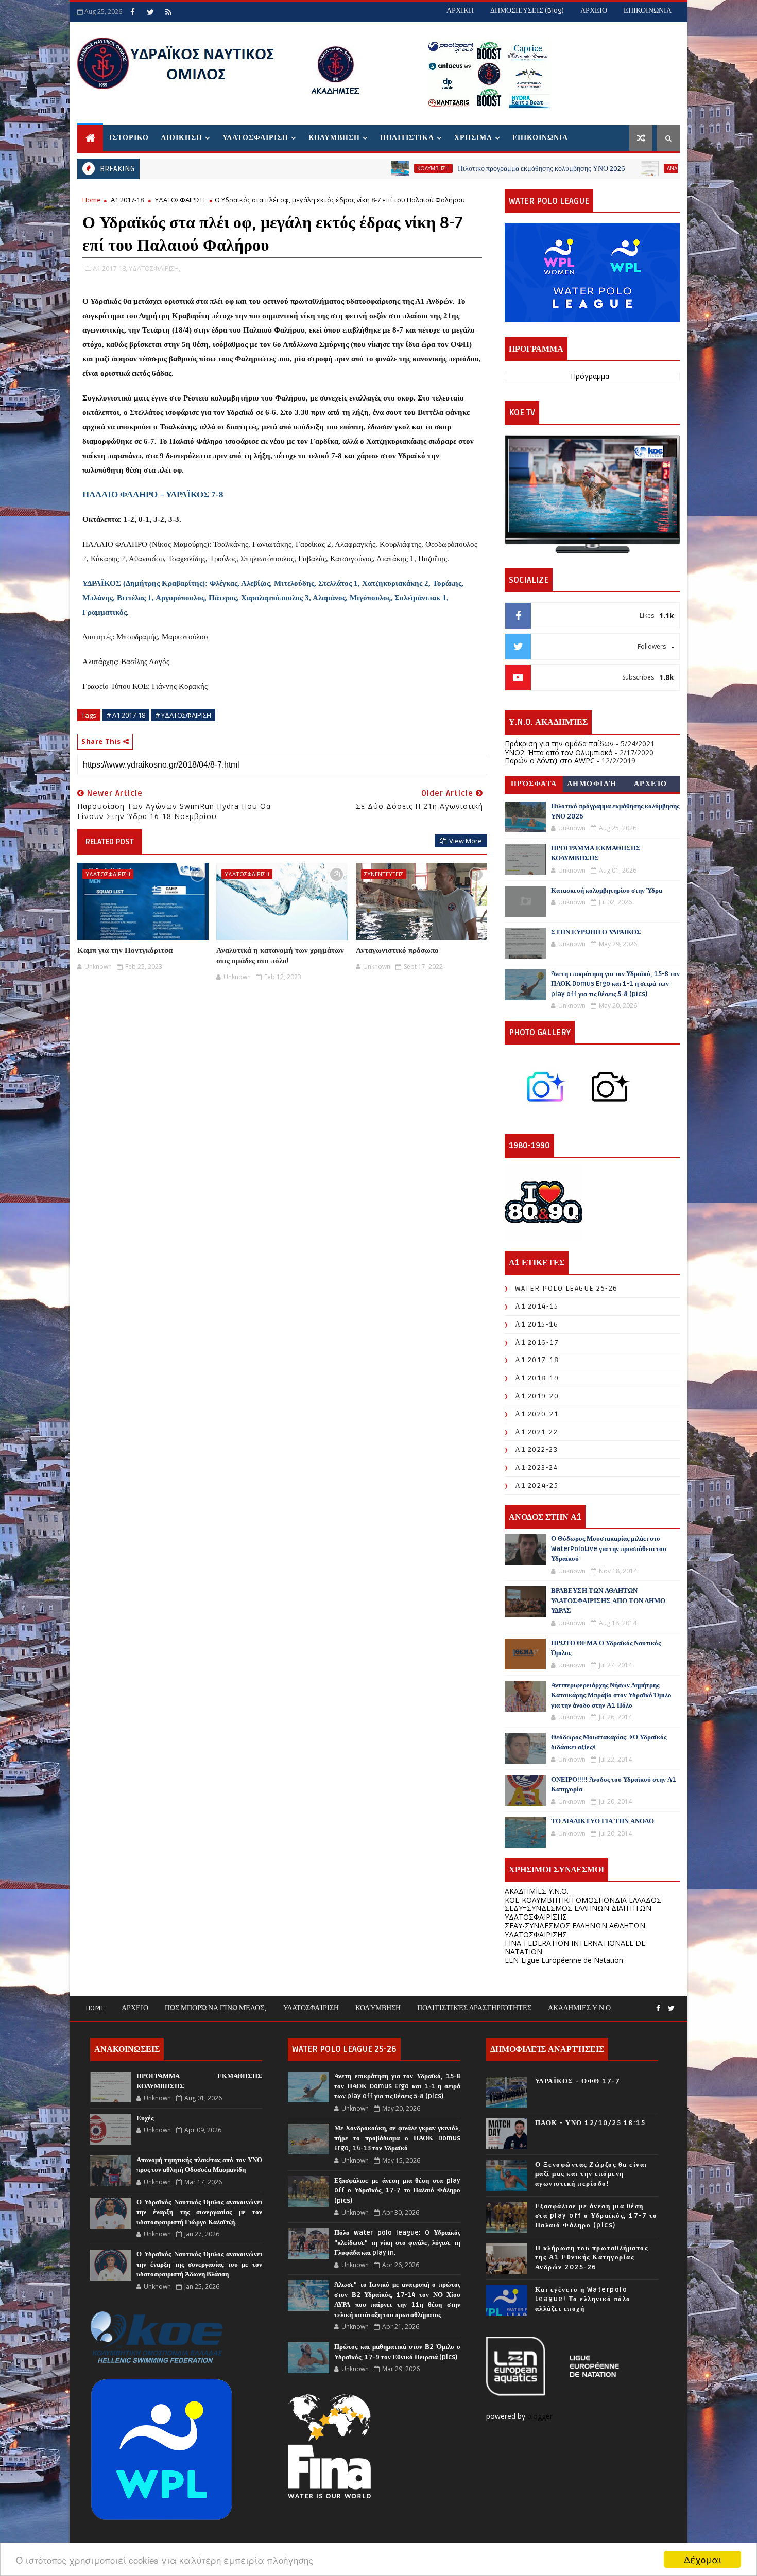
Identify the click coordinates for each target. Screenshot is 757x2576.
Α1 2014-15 (537, 1306)
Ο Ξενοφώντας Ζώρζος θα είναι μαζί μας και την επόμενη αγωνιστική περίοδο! (591, 2174)
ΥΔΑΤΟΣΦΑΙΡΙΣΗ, (154, 268)
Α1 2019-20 (537, 1396)
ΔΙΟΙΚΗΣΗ (182, 138)
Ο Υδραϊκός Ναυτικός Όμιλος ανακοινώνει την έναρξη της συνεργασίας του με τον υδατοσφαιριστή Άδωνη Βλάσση (199, 2264)
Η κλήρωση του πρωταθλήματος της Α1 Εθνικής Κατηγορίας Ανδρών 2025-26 (592, 2257)
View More (466, 841)
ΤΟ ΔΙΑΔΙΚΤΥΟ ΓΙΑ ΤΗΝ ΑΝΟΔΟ (603, 1821)
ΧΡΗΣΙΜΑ (473, 138)
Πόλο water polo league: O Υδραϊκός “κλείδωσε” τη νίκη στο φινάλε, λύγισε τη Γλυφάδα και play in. (397, 2243)
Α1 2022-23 (536, 1449)
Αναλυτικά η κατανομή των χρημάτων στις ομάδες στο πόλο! (280, 955)
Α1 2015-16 (537, 1324)
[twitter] (150, 12)
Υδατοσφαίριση (311, 2008)
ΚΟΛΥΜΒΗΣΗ (334, 138)
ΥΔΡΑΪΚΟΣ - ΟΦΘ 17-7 (578, 2081)
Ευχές (145, 2118)
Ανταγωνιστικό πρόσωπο (397, 950)
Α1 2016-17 (537, 1342)
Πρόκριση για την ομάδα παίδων (559, 744)
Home (92, 200)
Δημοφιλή (592, 784)
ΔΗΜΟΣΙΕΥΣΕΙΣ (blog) (527, 11)
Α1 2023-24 (537, 1467)
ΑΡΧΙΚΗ (460, 11)
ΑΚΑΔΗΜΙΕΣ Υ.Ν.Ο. (537, 1891)
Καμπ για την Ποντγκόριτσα (125, 950)
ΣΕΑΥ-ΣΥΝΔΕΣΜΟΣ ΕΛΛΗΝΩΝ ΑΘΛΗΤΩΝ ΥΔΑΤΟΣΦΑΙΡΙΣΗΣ (575, 1930)
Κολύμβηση (378, 2008)
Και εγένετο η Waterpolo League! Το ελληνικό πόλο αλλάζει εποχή (583, 2299)
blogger (541, 2416)
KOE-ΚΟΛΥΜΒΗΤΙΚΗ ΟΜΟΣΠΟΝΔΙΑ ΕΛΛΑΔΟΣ (583, 1900)
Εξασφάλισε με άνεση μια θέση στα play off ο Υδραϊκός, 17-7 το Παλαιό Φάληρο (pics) (397, 2191)
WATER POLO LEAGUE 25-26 (566, 1288)
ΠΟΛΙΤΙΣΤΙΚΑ (407, 138)
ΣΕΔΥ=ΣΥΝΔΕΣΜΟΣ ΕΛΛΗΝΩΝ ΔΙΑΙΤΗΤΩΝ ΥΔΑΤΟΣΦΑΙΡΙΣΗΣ (578, 1912)
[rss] (168, 12)
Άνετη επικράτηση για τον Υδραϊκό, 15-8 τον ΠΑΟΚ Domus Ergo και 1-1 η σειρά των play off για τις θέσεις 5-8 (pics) (615, 984)
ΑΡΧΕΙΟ (594, 11)
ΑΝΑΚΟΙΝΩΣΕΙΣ (589, 168)
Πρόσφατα (534, 784)
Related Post (110, 842)
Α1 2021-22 (536, 1432)
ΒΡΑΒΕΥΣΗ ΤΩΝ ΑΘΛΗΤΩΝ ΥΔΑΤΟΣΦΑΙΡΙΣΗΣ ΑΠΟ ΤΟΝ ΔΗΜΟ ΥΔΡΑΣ (608, 1601)
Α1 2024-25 (537, 1485)
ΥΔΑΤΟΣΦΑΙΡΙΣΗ (255, 138)
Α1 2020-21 (537, 1414)
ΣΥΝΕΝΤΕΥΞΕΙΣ (384, 874)
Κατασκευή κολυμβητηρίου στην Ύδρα (607, 891)
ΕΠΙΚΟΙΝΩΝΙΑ (648, 11)
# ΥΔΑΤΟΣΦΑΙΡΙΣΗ (183, 715)
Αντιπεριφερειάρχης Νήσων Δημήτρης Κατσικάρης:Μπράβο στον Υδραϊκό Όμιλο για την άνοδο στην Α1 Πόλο (611, 1695)
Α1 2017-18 (127, 200)
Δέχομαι (703, 2559)
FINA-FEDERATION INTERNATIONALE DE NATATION (575, 1947)
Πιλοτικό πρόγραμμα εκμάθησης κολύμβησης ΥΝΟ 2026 (444, 169)
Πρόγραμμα (590, 376)
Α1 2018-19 (537, 1378)
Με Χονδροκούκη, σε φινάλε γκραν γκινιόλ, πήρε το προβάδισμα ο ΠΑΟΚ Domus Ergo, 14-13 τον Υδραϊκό (397, 2138)
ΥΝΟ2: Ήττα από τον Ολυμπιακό (559, 752)
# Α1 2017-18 (126, 715)
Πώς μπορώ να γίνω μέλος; (216, 2008)
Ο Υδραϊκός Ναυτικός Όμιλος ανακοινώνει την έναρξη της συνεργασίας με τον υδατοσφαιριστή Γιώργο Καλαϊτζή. (199, 2212)
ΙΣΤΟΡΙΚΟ (129, 138)
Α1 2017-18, (110, 268)
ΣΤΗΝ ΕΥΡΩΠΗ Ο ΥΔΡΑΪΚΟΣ (596, 932)
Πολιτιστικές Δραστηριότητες (474, 2008)
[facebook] (132, 12)
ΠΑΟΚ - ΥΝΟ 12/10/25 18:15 (590, 2123)
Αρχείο (651, 784)
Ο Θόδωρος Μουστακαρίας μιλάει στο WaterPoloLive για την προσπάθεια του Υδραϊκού (609, 1549)
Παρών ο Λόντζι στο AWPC (550, 761)
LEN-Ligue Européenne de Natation (564, 1960)
